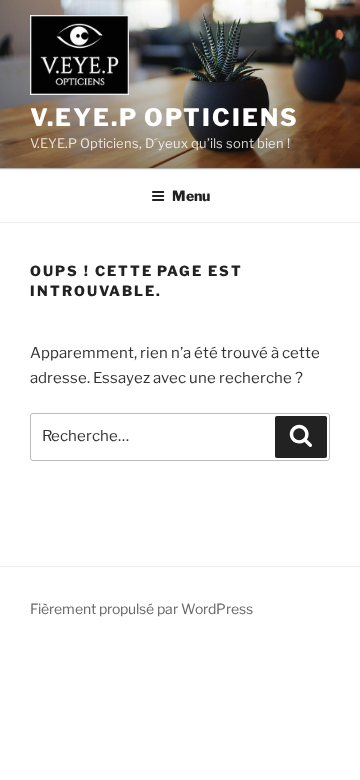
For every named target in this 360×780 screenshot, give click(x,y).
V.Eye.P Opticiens (164, 117)
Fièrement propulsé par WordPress (141, 608)
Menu (191, 195)
